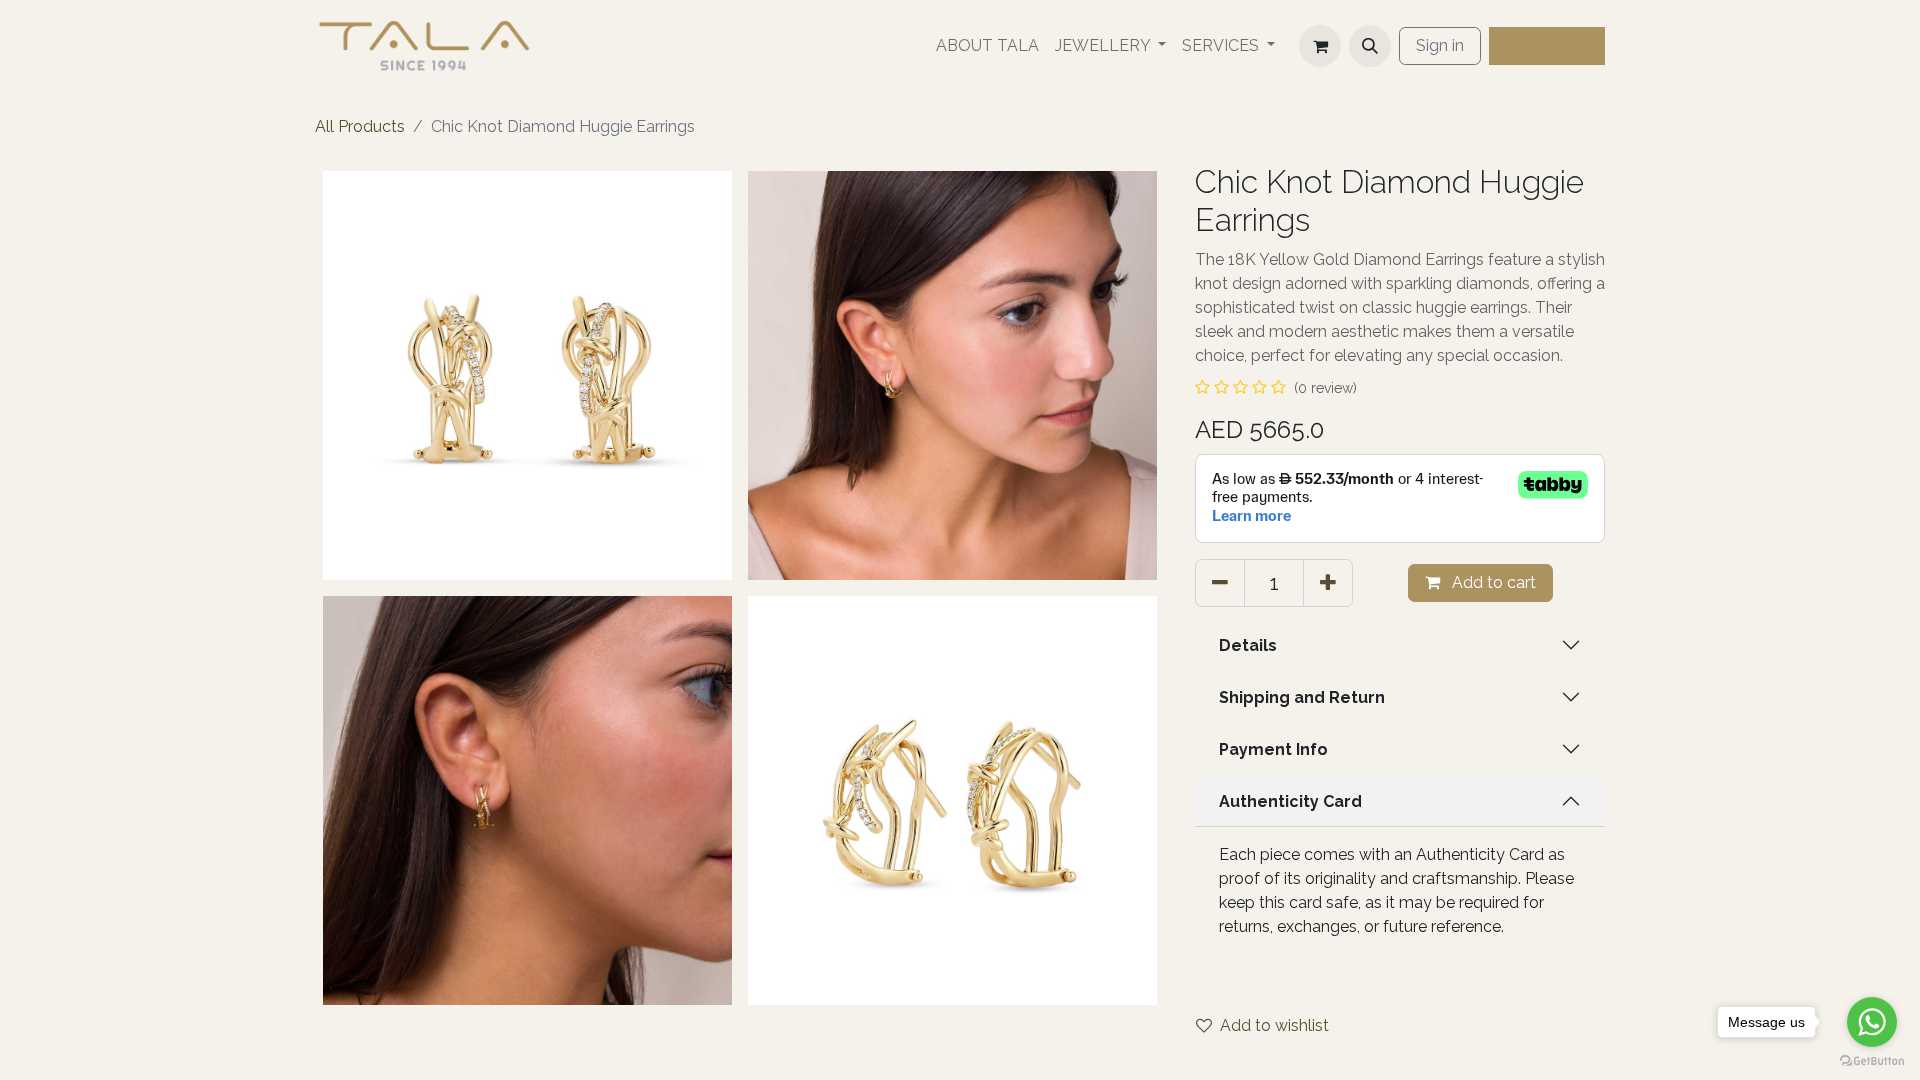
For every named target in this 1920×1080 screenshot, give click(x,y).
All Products (360, 126)
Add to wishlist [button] (1274, 1025)
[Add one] (1328, 583)
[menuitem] (987, 46)
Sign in (1440, 45)
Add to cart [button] (1492, 582)
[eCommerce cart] (1320, 46)
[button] (1370, 46)
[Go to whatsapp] (1872, 1022)
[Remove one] (1220, 583)
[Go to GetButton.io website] (1872, 1060)
